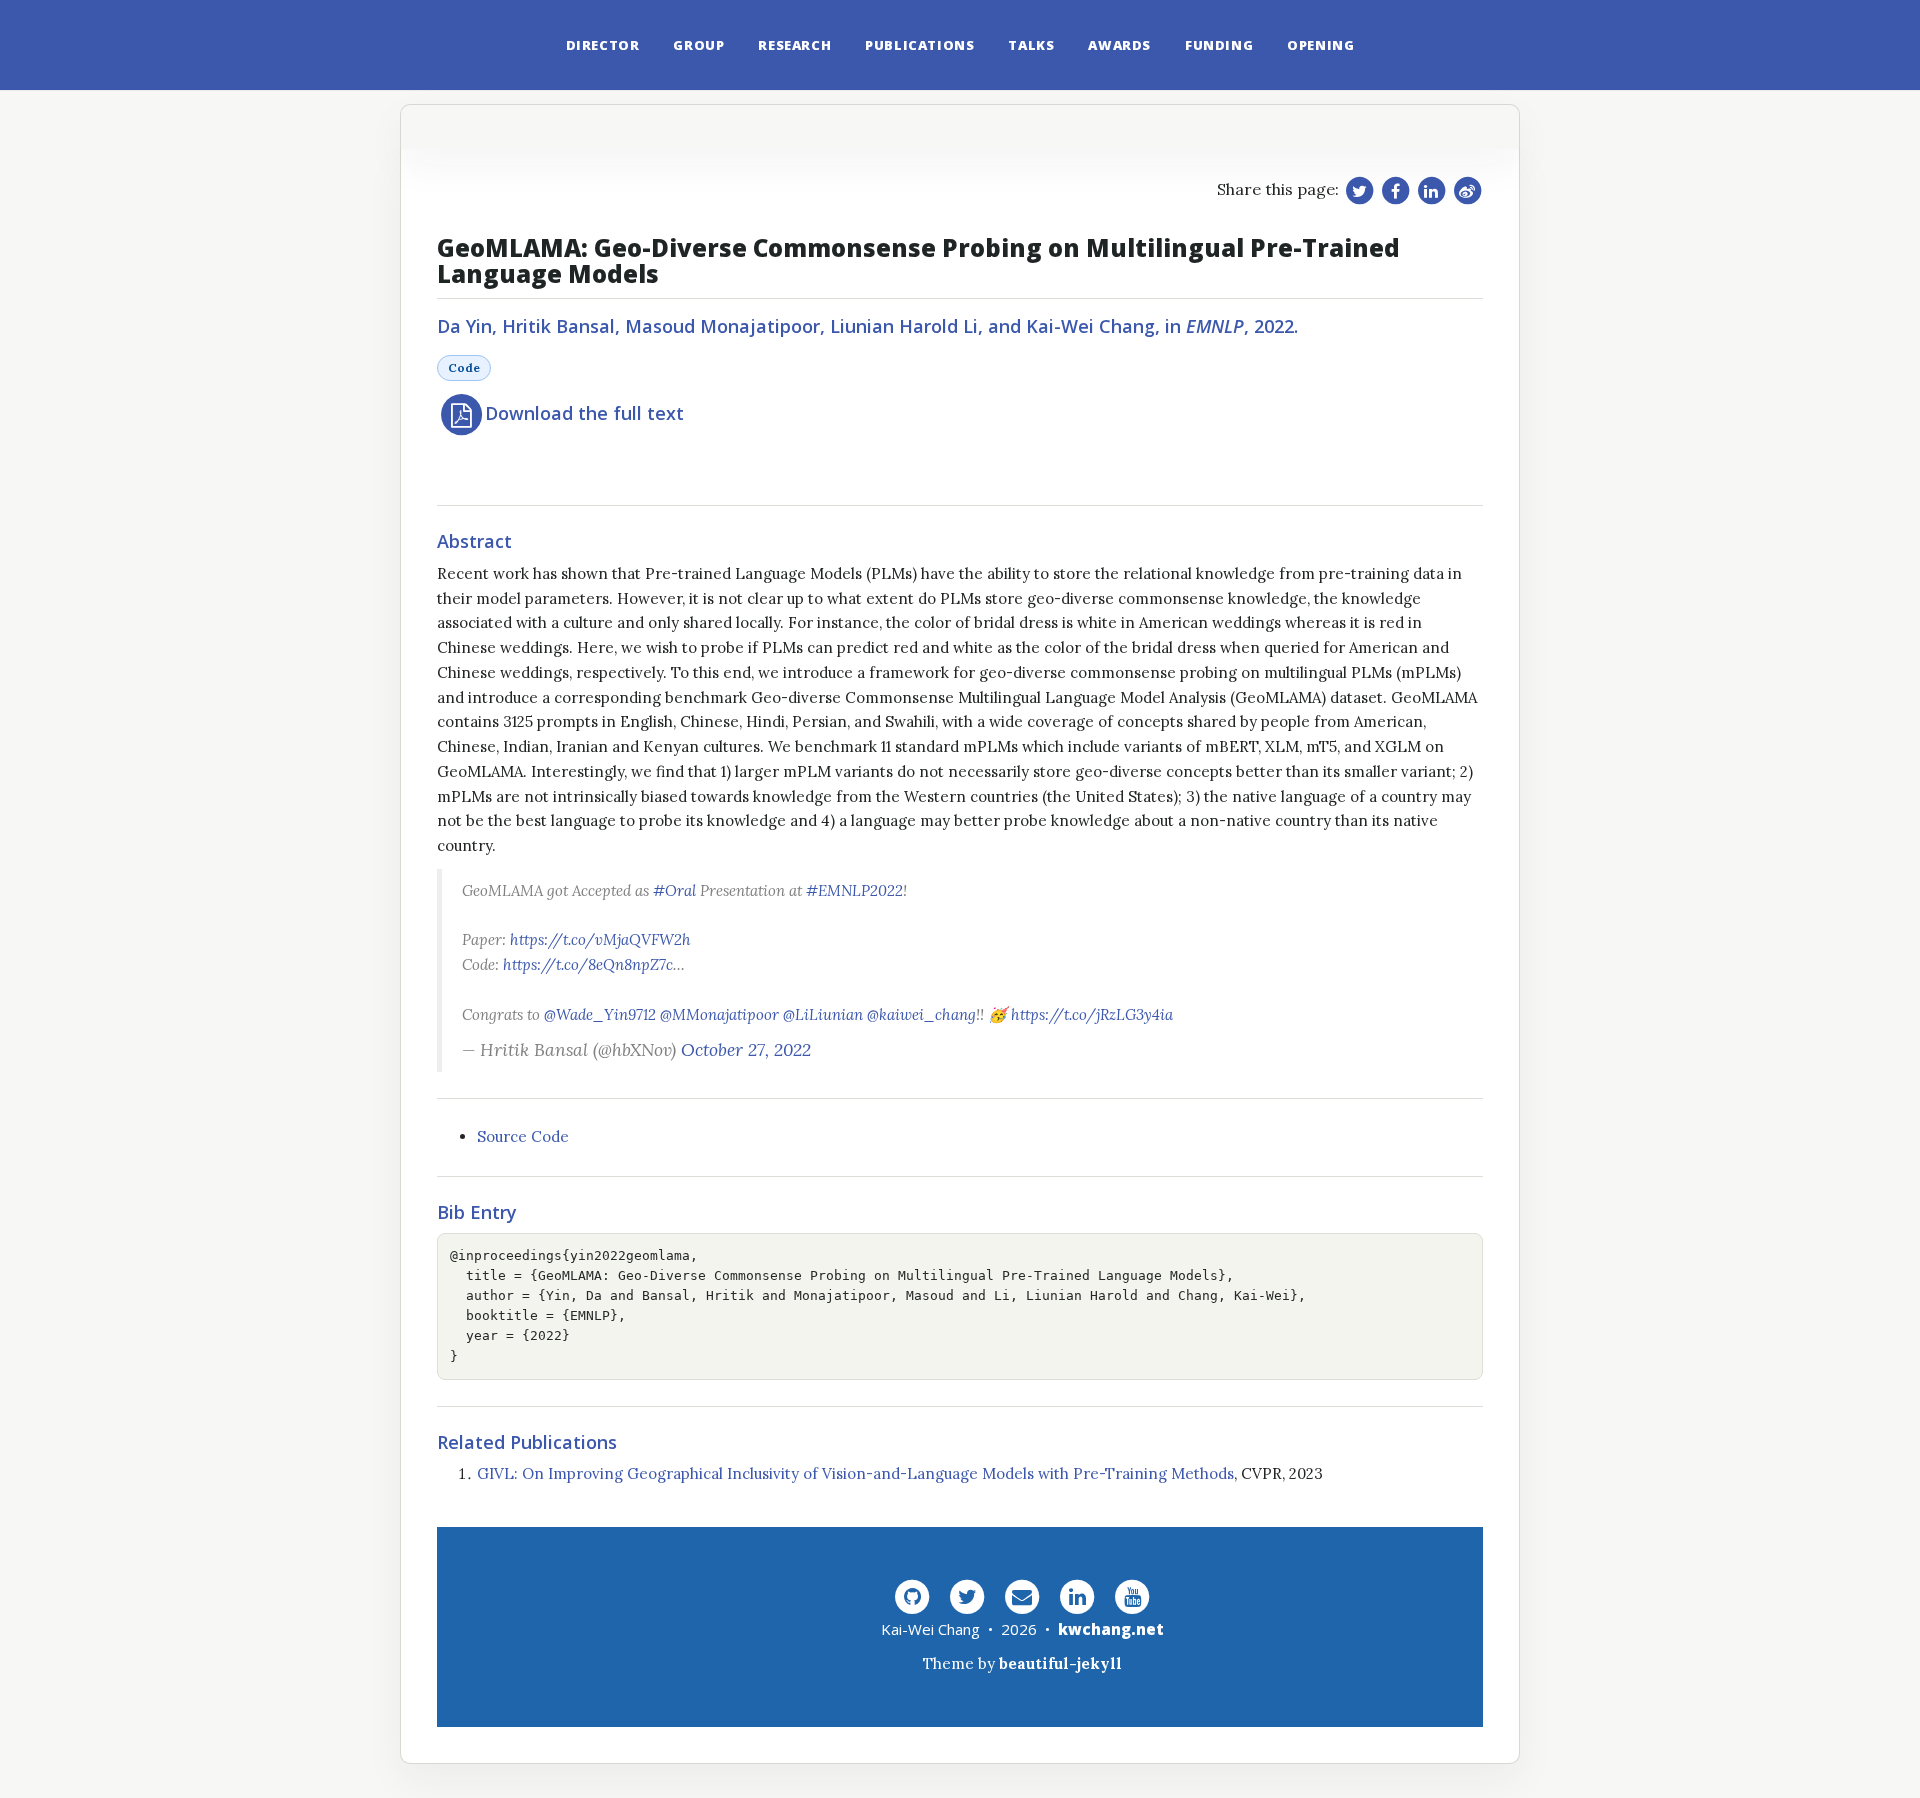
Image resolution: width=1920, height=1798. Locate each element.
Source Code (523, 1136)
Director (603, 45)
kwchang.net (1111, 1629)
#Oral (674, 890)
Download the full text (584, 413)
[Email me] (1022, 1595)
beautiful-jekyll (1060, 1663)
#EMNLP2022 (854, 890)
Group (698, 45)
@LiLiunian (823, 1014)
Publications (919, 45)
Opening (1320, 45)
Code (464, 367)
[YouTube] (1132, 1595)
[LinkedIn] (1077, 1595)
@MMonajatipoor (719, 1014)
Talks (1031, 45)
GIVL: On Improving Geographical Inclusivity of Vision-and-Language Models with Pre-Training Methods (855, 1473)
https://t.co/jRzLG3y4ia (1092, 1014)
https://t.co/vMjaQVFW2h (600, 939)
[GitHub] (912, 1595)
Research (794, 45)
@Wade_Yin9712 (600, 1014)
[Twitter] (967, 1595)
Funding (1219, 45)
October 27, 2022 (746, 1049)
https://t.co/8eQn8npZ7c (588, 964)
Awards (1119, 45)
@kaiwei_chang (921, 1014)
